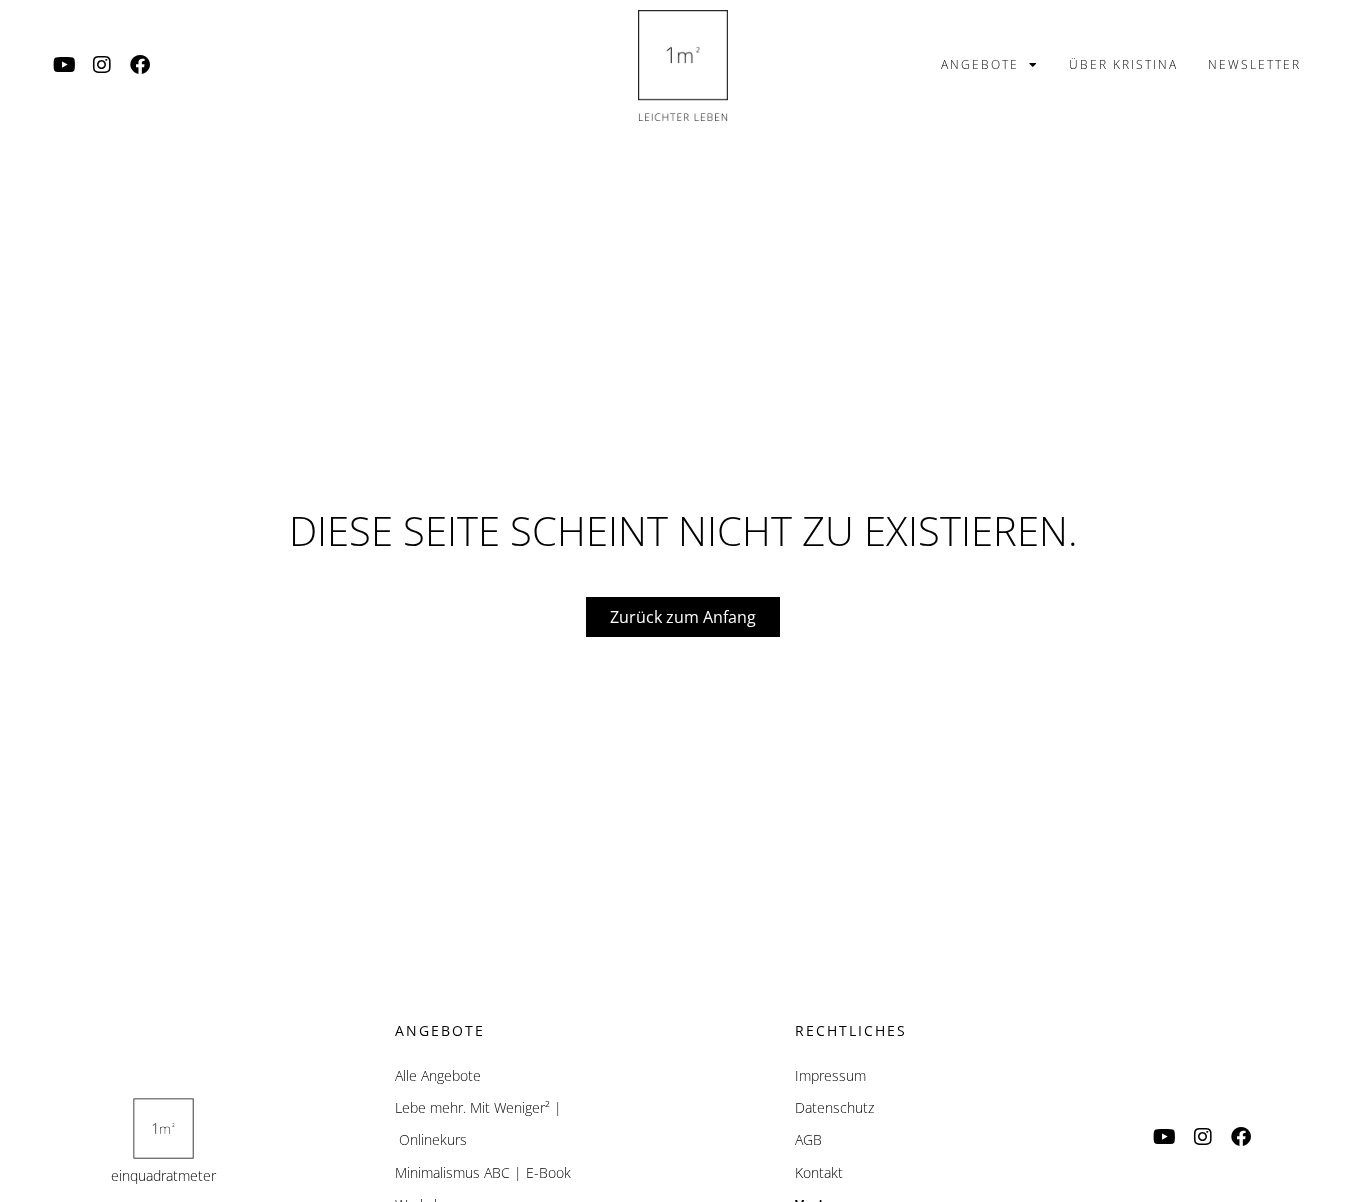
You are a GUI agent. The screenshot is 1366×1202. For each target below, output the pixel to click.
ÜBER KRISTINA (1123, 64)
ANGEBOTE (980, 64)
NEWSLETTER (1254, 64)
